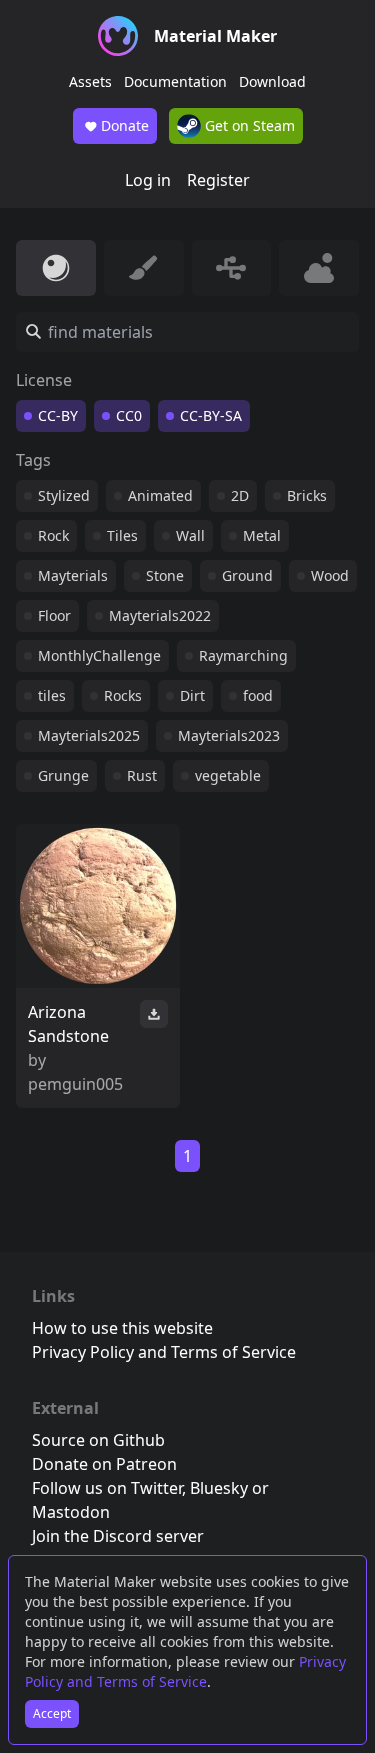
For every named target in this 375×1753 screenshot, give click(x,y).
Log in (148, 180)
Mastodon (71, 1512)
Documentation (175, 81)
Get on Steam (248, 125)
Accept (52, 1713)
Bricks (307, 495)
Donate (125, 125)
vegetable (228, 775)
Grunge (63, 775)
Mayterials (73, 575)
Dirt (192, 695)
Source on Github (98, 1440)
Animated (160, 495)
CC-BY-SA (211, 415)
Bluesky (219, 1488)
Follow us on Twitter (107, 1488)
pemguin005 (75, 1084)
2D (240, 495)
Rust (142, 775)
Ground (247, 575)
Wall (190, 535)
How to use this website (122, 1328)
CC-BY (58, 415)
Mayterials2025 (89, 735)
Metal (262, 535)
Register (218, 180)
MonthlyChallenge (99, 655)
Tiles (122, 535)
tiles (52, 695)
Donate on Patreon (104, 1464)
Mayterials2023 (229, 735)
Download (272, 81)
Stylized (64, 495)
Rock (53, 535)
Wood (330, 575)
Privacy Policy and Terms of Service (185, 1671)
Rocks (123, 695)
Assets (90, 81)
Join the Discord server (118, 1536)
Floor (54, 615)
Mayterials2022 (160, 615)
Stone (165, 575)
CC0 (129, 415)
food (258, 695)
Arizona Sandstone (68, 1024)
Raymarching (243, 655)
